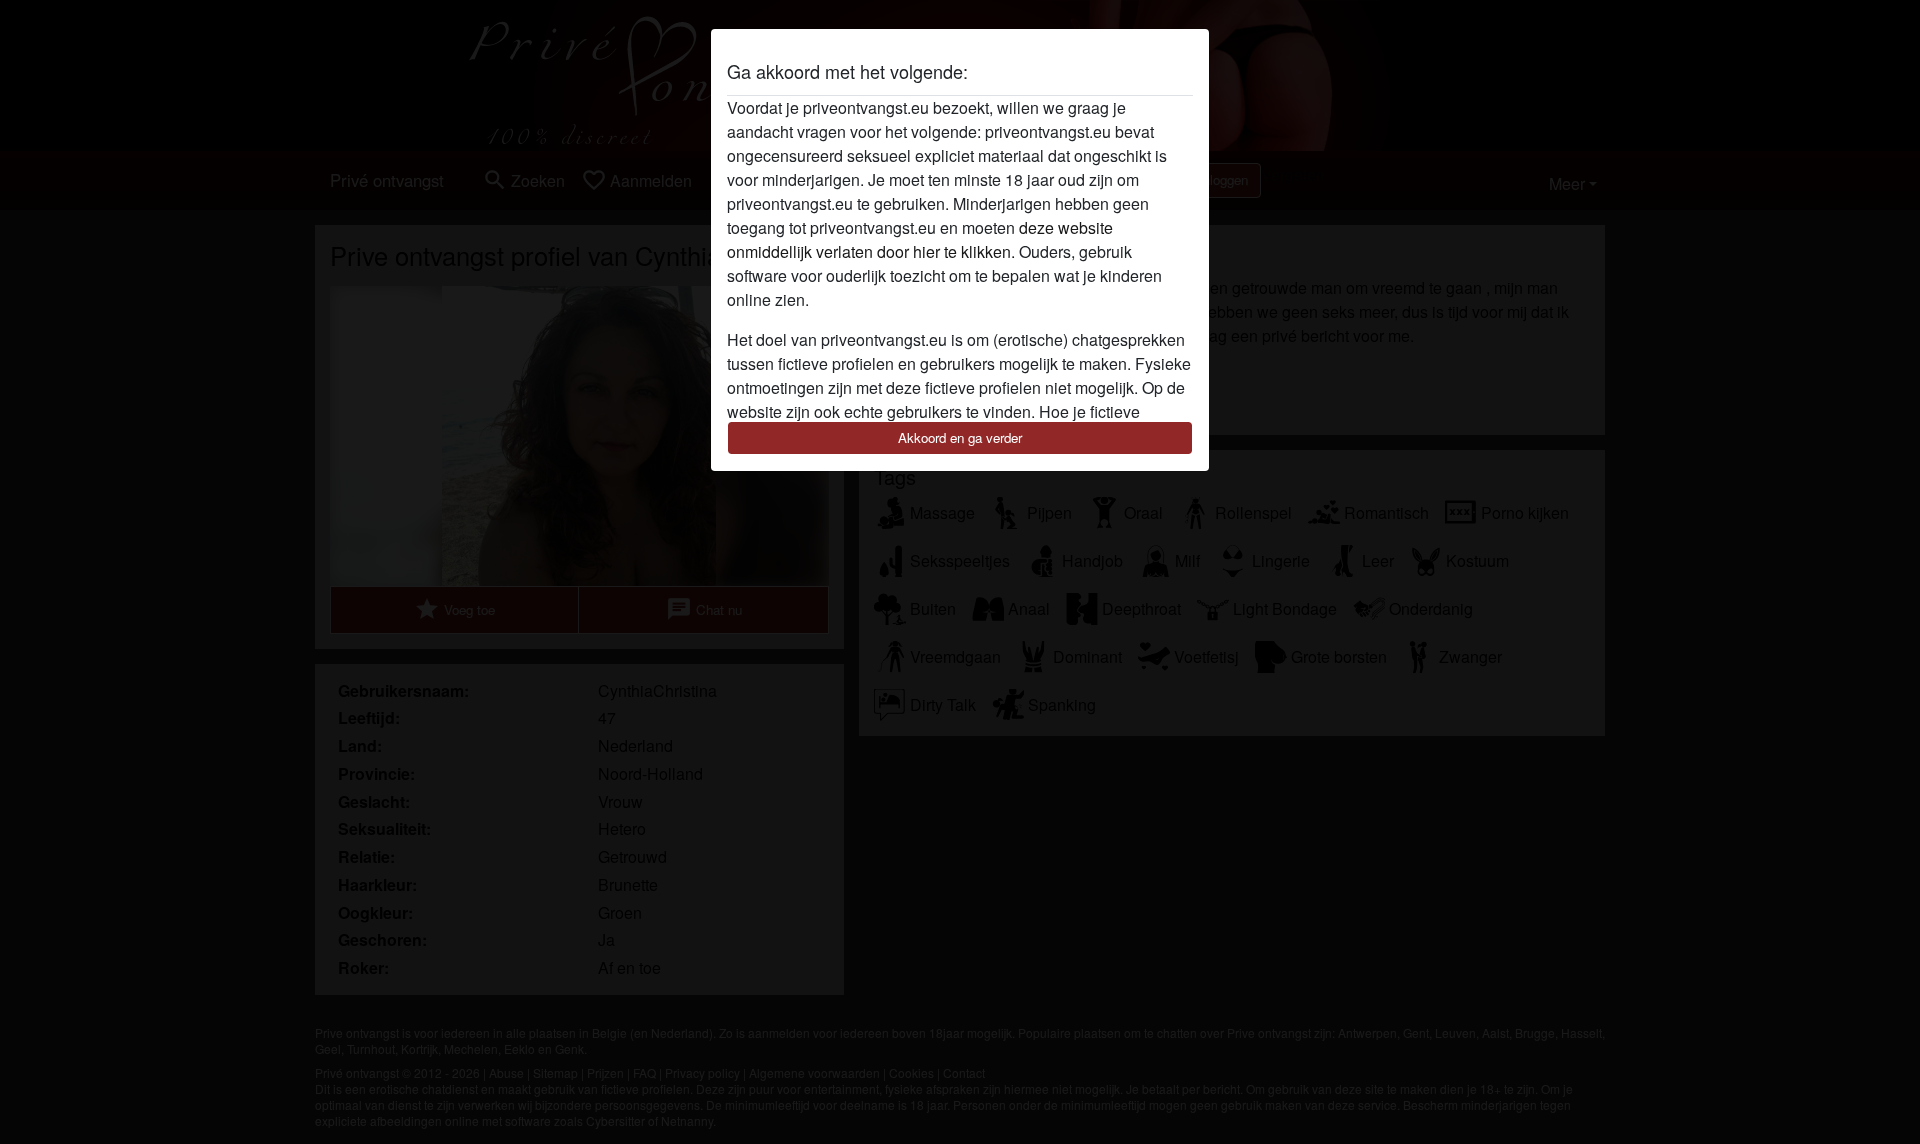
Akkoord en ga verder (960, 437)
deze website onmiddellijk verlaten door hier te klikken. (920, 239)
